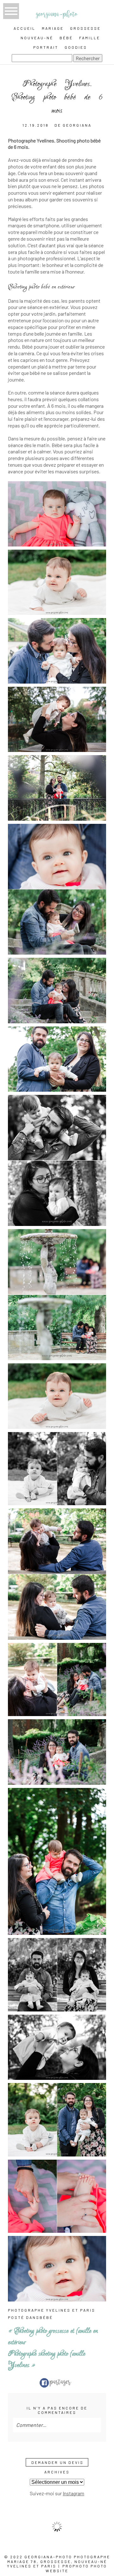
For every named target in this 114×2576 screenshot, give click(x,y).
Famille (90, 38)
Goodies (76, 47)
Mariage (53, 28)
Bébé (66, 38)
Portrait (46, 47)
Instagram (73, 2493)
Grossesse (85, 28)
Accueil (25, 28)
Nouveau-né (37, 38)
